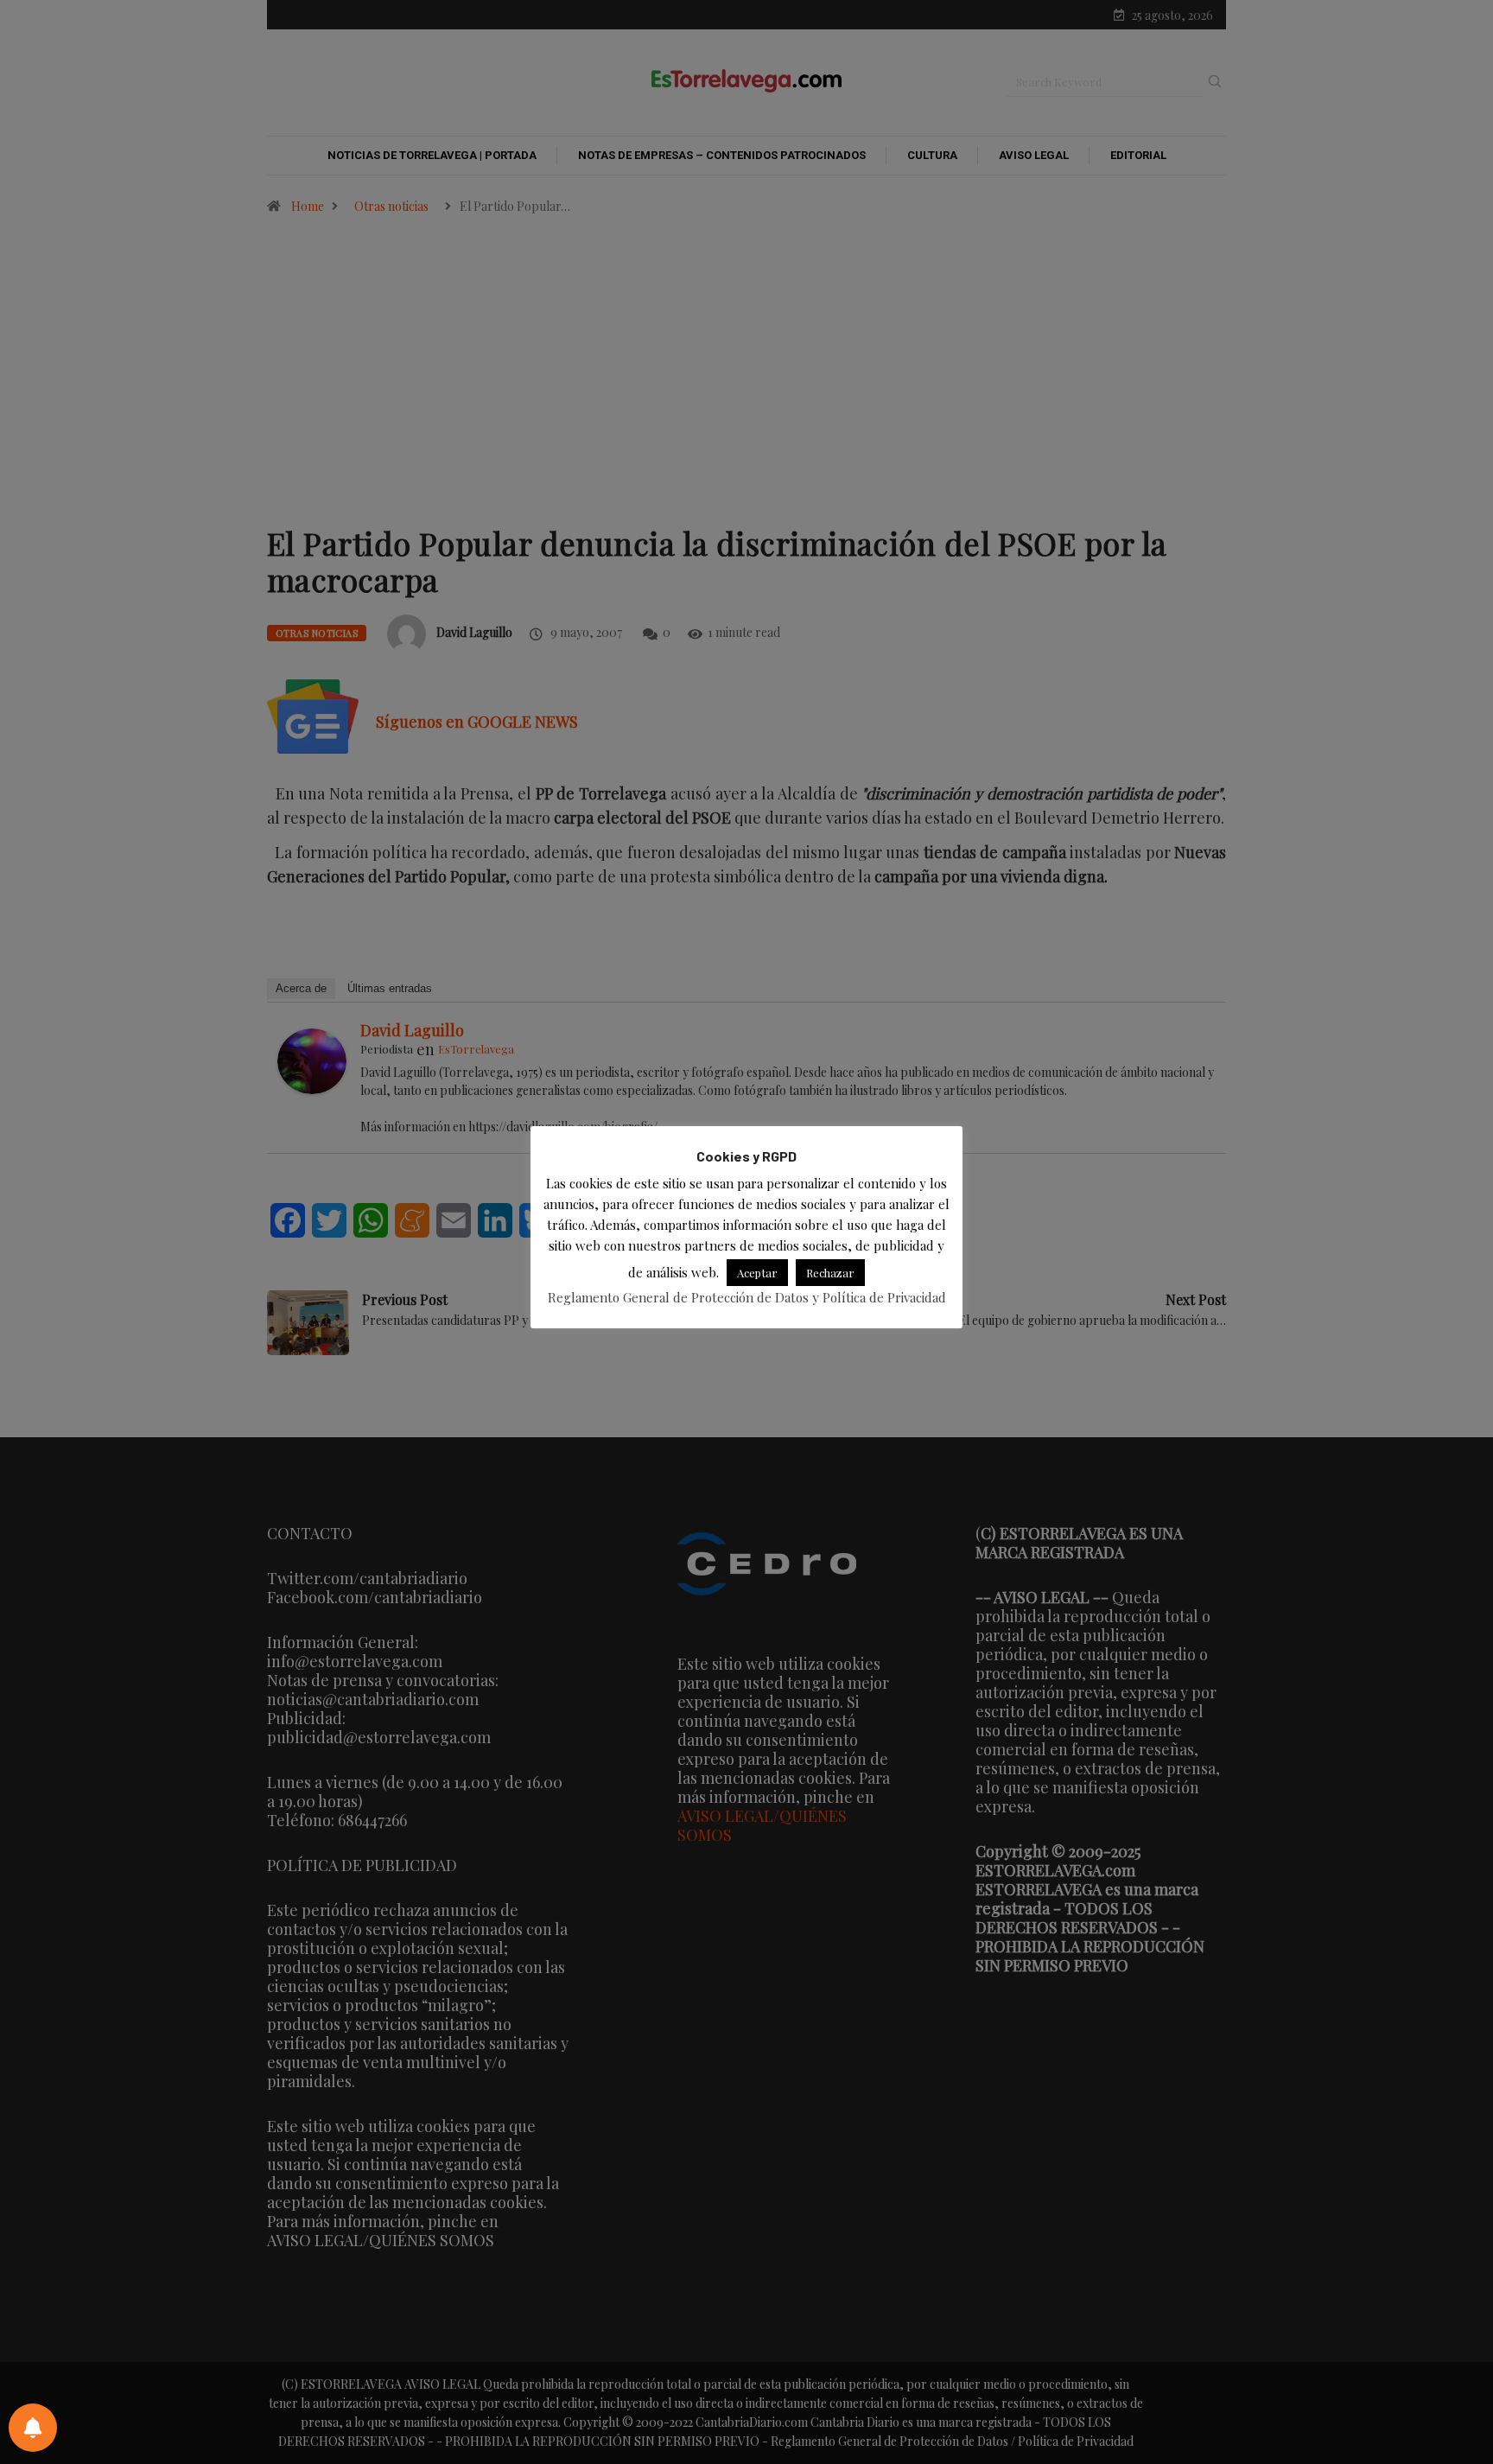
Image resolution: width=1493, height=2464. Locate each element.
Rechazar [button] (830, 1273)
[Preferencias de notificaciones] (33, 2428)
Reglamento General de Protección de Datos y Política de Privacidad (747, 1298)
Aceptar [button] (757, 1273)
